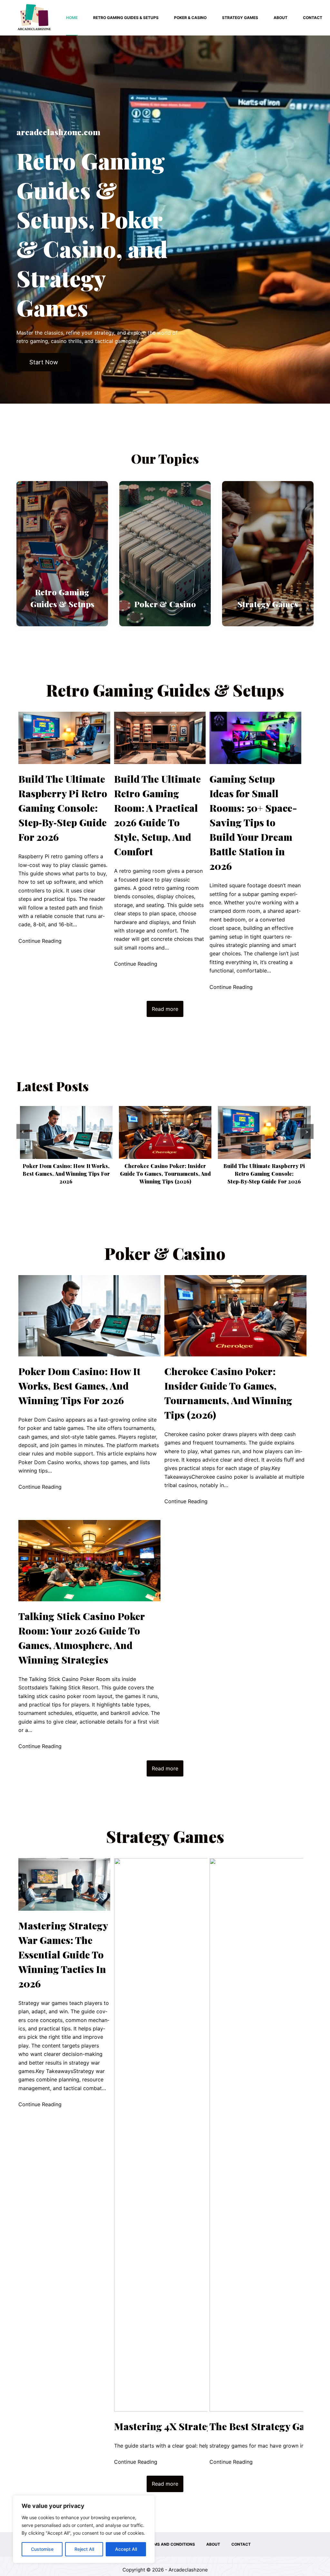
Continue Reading (40, 941)
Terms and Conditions (171, 2544)
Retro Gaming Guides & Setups (126, 18)
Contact (313, 18)
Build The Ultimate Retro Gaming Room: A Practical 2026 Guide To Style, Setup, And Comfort (157, 815)
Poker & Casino (190, 18)
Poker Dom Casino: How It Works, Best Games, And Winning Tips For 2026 (79, 1386)
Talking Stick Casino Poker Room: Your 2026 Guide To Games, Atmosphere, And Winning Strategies (264, 1174)
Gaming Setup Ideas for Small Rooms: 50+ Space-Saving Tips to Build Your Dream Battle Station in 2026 (253, 822)
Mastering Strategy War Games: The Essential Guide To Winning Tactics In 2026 (63, 1955)
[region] (84, 2529)
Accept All (126, 2549)
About (281, 18)
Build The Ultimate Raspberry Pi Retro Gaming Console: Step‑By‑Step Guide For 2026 (63, 808)
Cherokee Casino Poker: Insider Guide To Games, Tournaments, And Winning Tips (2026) (66, 1174)
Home (72, 18)
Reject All (84, 2549)
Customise (42, 2549)
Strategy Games (240, 18)
